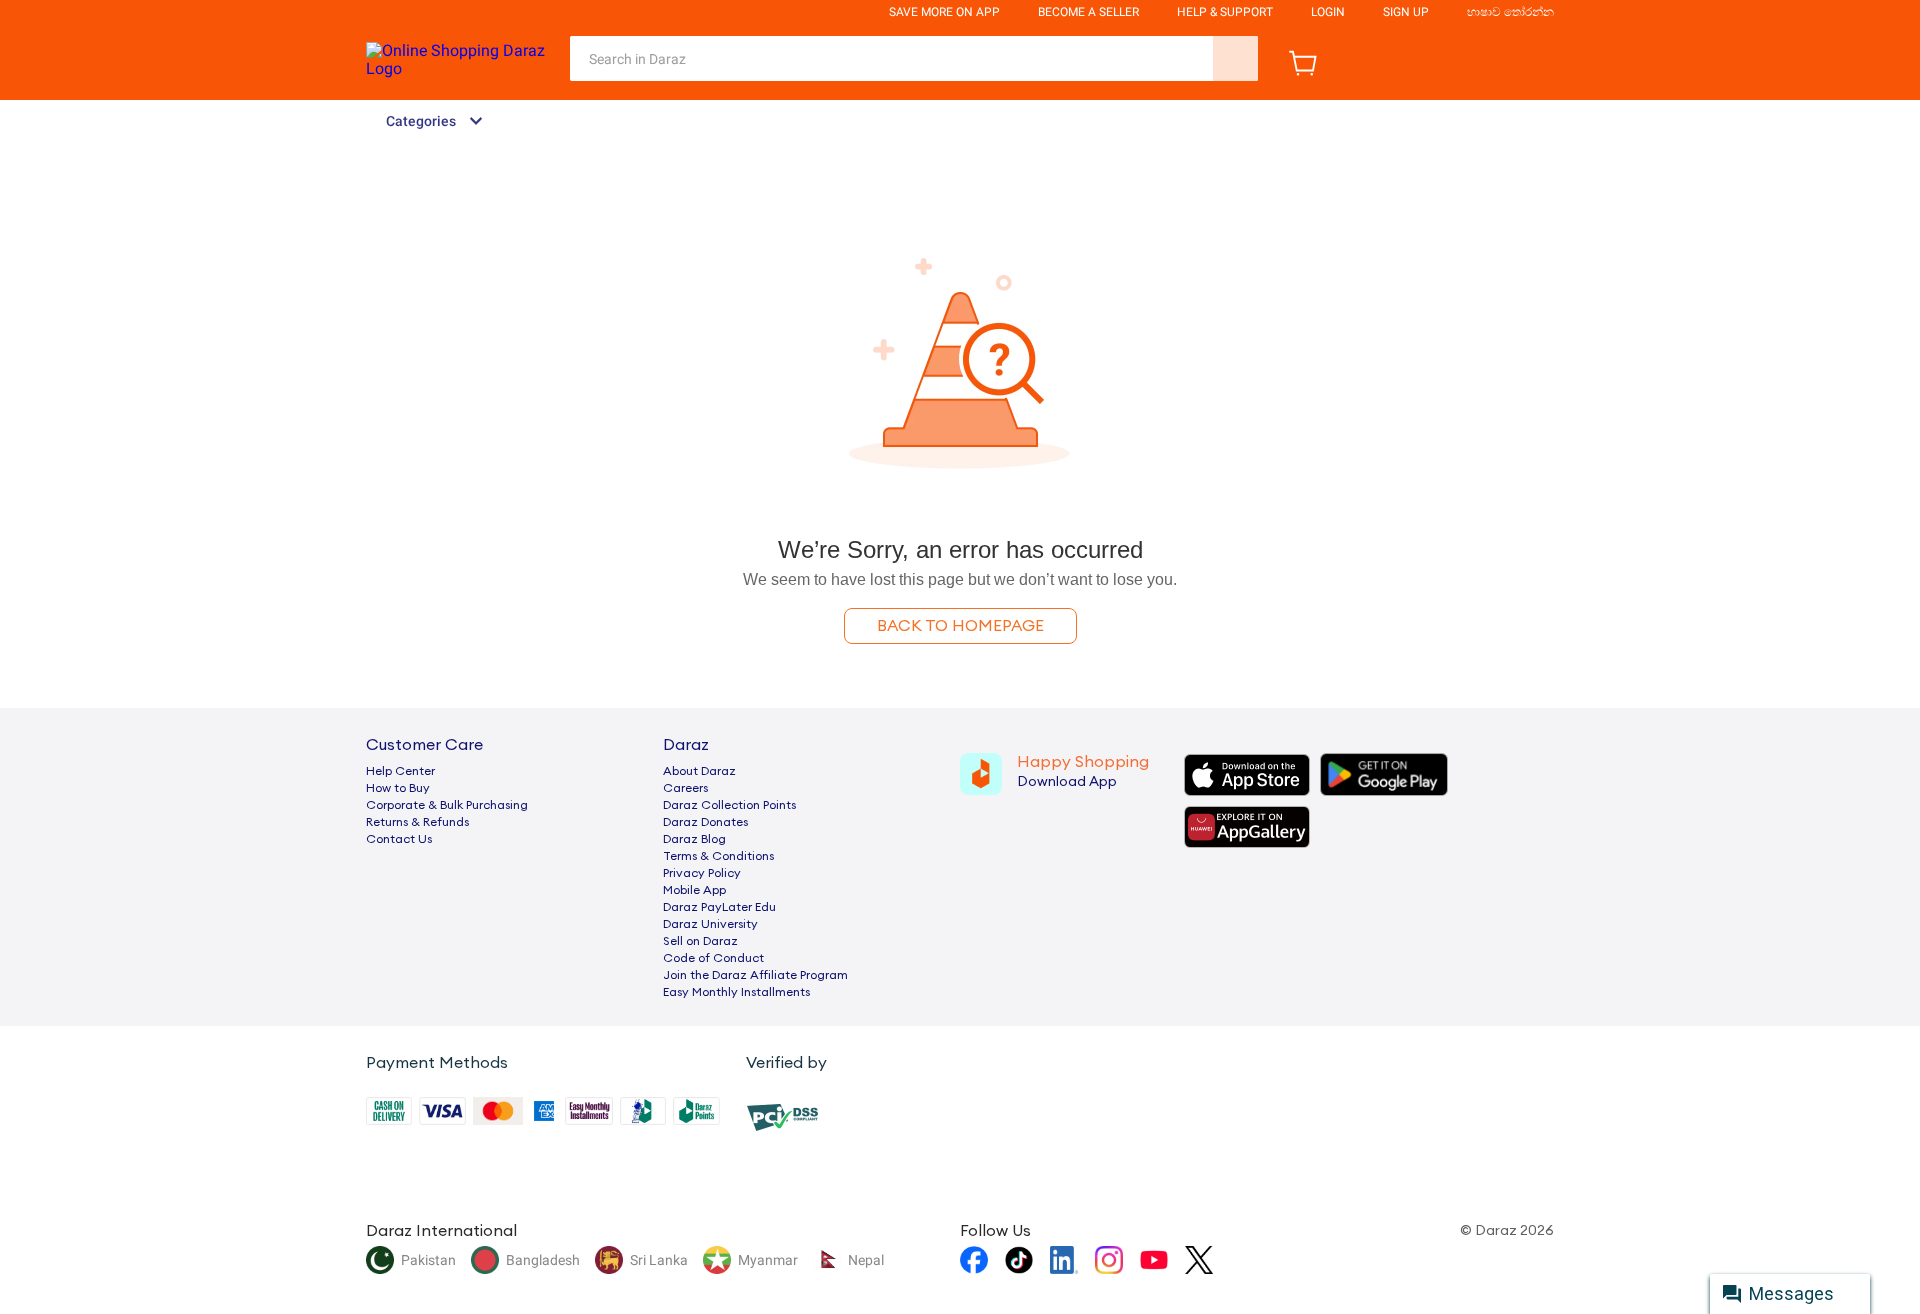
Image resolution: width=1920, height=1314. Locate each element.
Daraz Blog (694, 839)
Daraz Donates (705, 822)
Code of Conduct (713, 958)
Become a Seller (1088, 12)
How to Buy (398, 788)
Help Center (400, 771)
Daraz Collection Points (729, 805)
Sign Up (1406, 12)
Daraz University (710, 924)
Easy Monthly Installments (736, 992)
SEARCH (1235, 58)
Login (1328, 12)
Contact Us (399, 839)
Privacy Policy (702, 873)
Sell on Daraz (700, 941)
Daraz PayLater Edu (719, 907)
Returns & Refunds (417, 822)
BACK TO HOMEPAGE (960, 626)
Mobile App (694, 890)
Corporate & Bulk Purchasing (447, 805)
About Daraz (699, 771)
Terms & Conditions (718, 856)
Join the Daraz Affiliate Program (755, 975)
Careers (685, 788)
